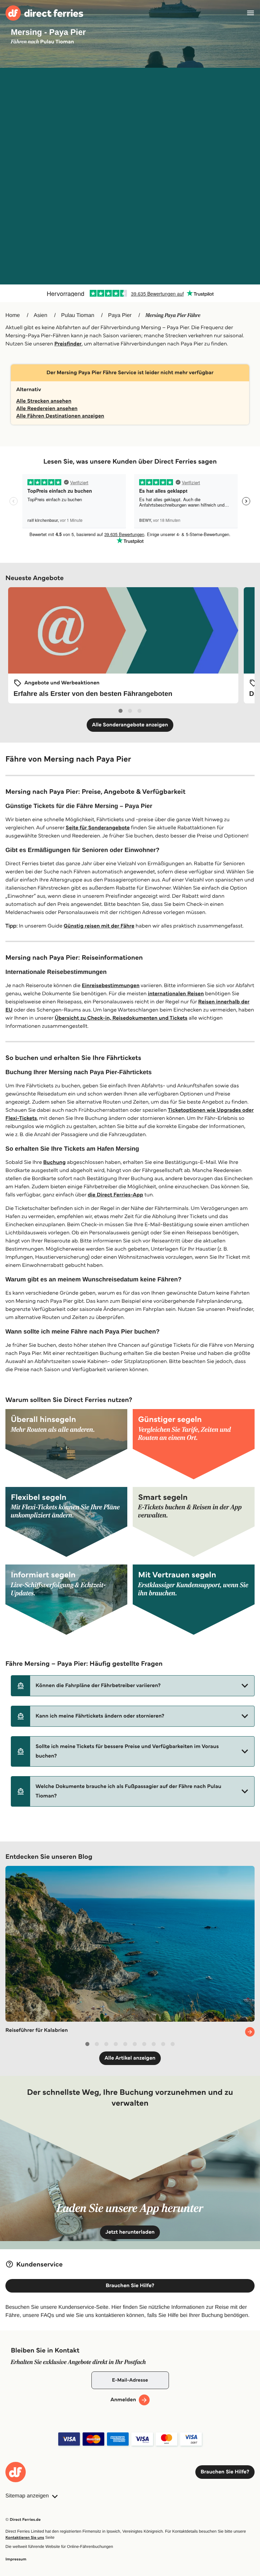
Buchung (55, 1162)
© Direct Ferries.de (23, 2520)
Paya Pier (120, 315)
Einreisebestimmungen (111, 986)
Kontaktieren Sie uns (25, 2538)
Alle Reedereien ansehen (47, 409)
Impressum (16, 2559)
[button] (133, 1686)
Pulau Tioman (78, 315)
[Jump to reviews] (130, 293)
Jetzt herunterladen (130, 2232)
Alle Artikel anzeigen (130, 2058)
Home (13, 315)
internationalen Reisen (176, 994)
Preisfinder (68, 344)
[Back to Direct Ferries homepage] (44, 13)
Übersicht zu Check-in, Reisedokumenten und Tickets (121, 1018)
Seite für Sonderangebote (98, 828)
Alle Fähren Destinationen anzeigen (60, 416)
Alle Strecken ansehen (44, 401)
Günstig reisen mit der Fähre (99, 926)
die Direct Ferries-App (115, 1195)
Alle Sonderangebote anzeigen (130, 725)
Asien (41, 315)
